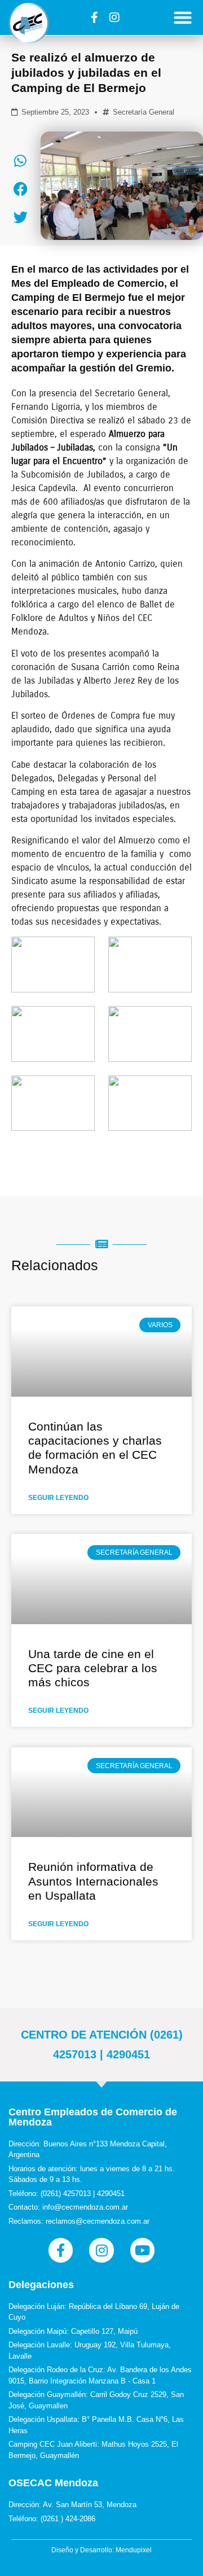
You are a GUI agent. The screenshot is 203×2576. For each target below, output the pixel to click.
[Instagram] (114, 18)
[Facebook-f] (95, 18)
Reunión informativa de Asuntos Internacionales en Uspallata (93, 1881)
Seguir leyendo (58, 1498)
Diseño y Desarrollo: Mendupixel (101, 2550)
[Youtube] (142, 2250)
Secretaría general (144, 112)
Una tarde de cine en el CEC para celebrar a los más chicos (93, 1668)
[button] (183, 17)
